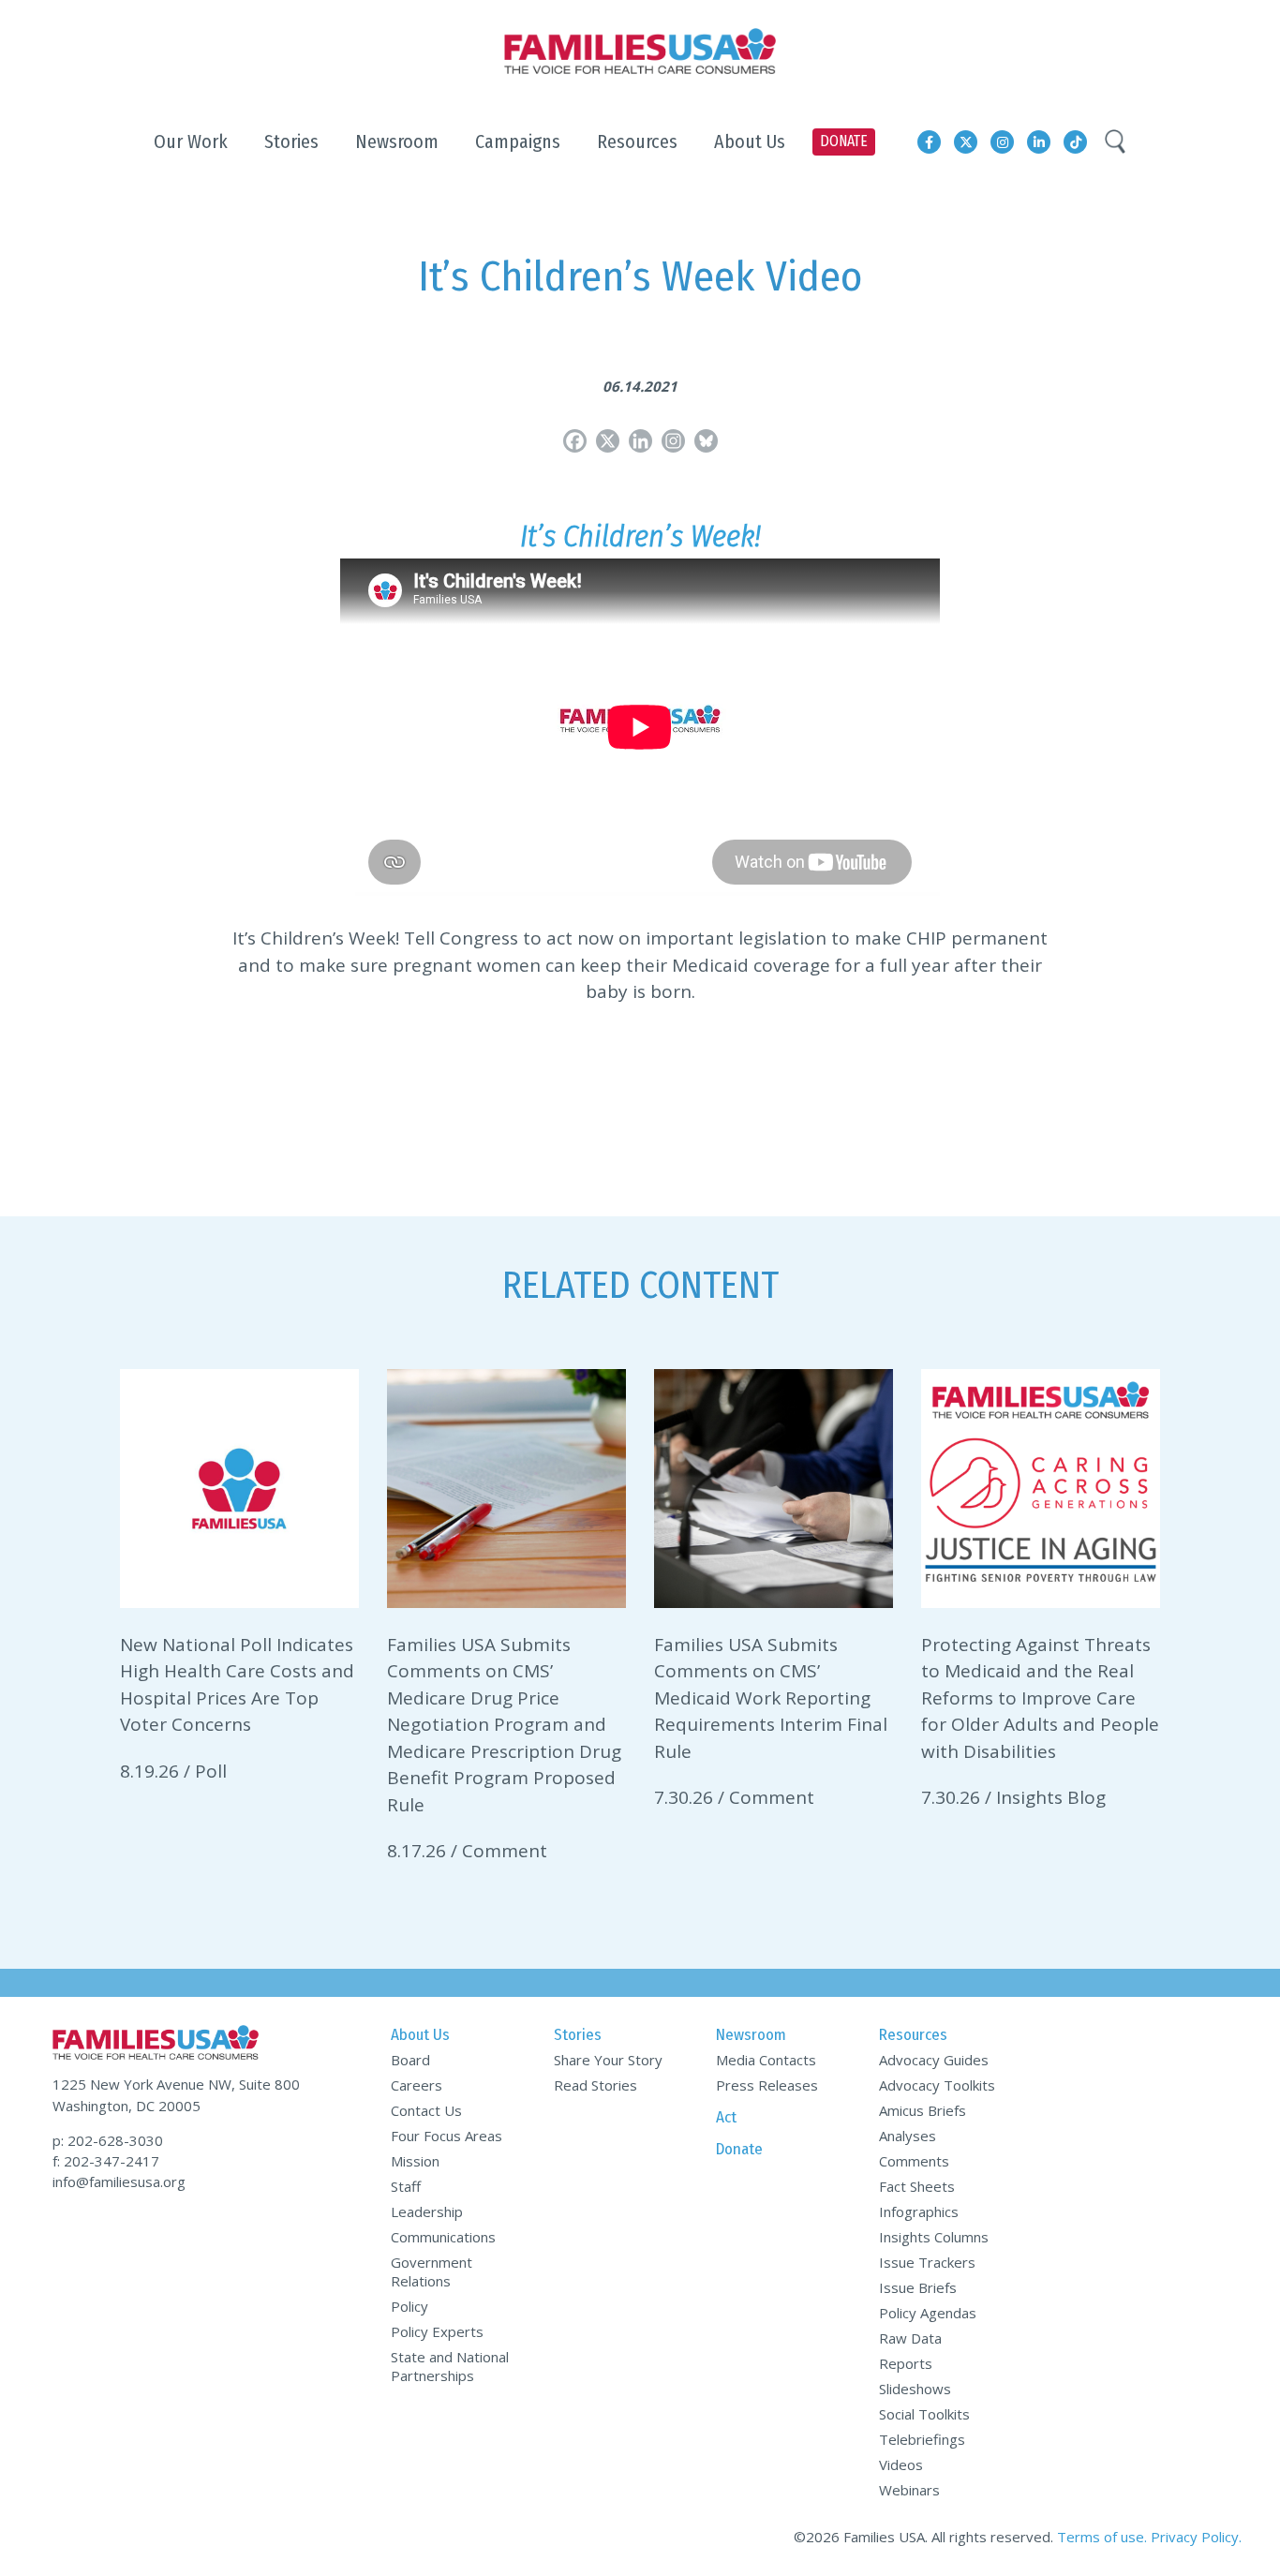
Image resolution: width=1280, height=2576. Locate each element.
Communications (443, 2237)
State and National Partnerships (450, 2366)
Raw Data (910, 2338)
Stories (578, 2035)
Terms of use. (1102, 2537)
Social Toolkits (924, 2414)
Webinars (909, 2490)
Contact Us (426, 2110)
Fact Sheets (917, 2186)
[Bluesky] (706, 441)
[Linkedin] (640, 441)
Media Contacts (766, 2060)
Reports (906, 2363)
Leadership (427, 2211)
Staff (406, 2186)
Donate (739, 2149)
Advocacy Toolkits (937, 2085)
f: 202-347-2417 (106, 2161)
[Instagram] (673, 441)
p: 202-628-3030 (108, 2140)
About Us (420, 2035)
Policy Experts (437, 2331)
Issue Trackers (927, 2262)
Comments (914, 2161)
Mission (415, 2161)
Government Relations (432, 2271)
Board (410, 2060)
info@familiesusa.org (119, 2181)
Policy (409, 2306)
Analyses (908, 2136)
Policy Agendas (928, 2313)
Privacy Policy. (1196, 2537)
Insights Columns (934, 2237)
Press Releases (767, 2085)
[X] (608, 441)
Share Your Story (608, 2060)
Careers (417, 2085)
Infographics (919, 2211)
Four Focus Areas (447, 2136)
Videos (901, 2464)
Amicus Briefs (923, 2110)
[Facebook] (575, 441)
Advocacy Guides (934, 2060)
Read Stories (595, 2085)
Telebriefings (922, 2439)
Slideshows (915, 2389)
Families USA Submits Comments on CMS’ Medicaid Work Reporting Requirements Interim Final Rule (771, 1698)
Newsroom (751, 2035)
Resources (913, 2035)
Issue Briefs (918, 2287)
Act (726, 2117)
